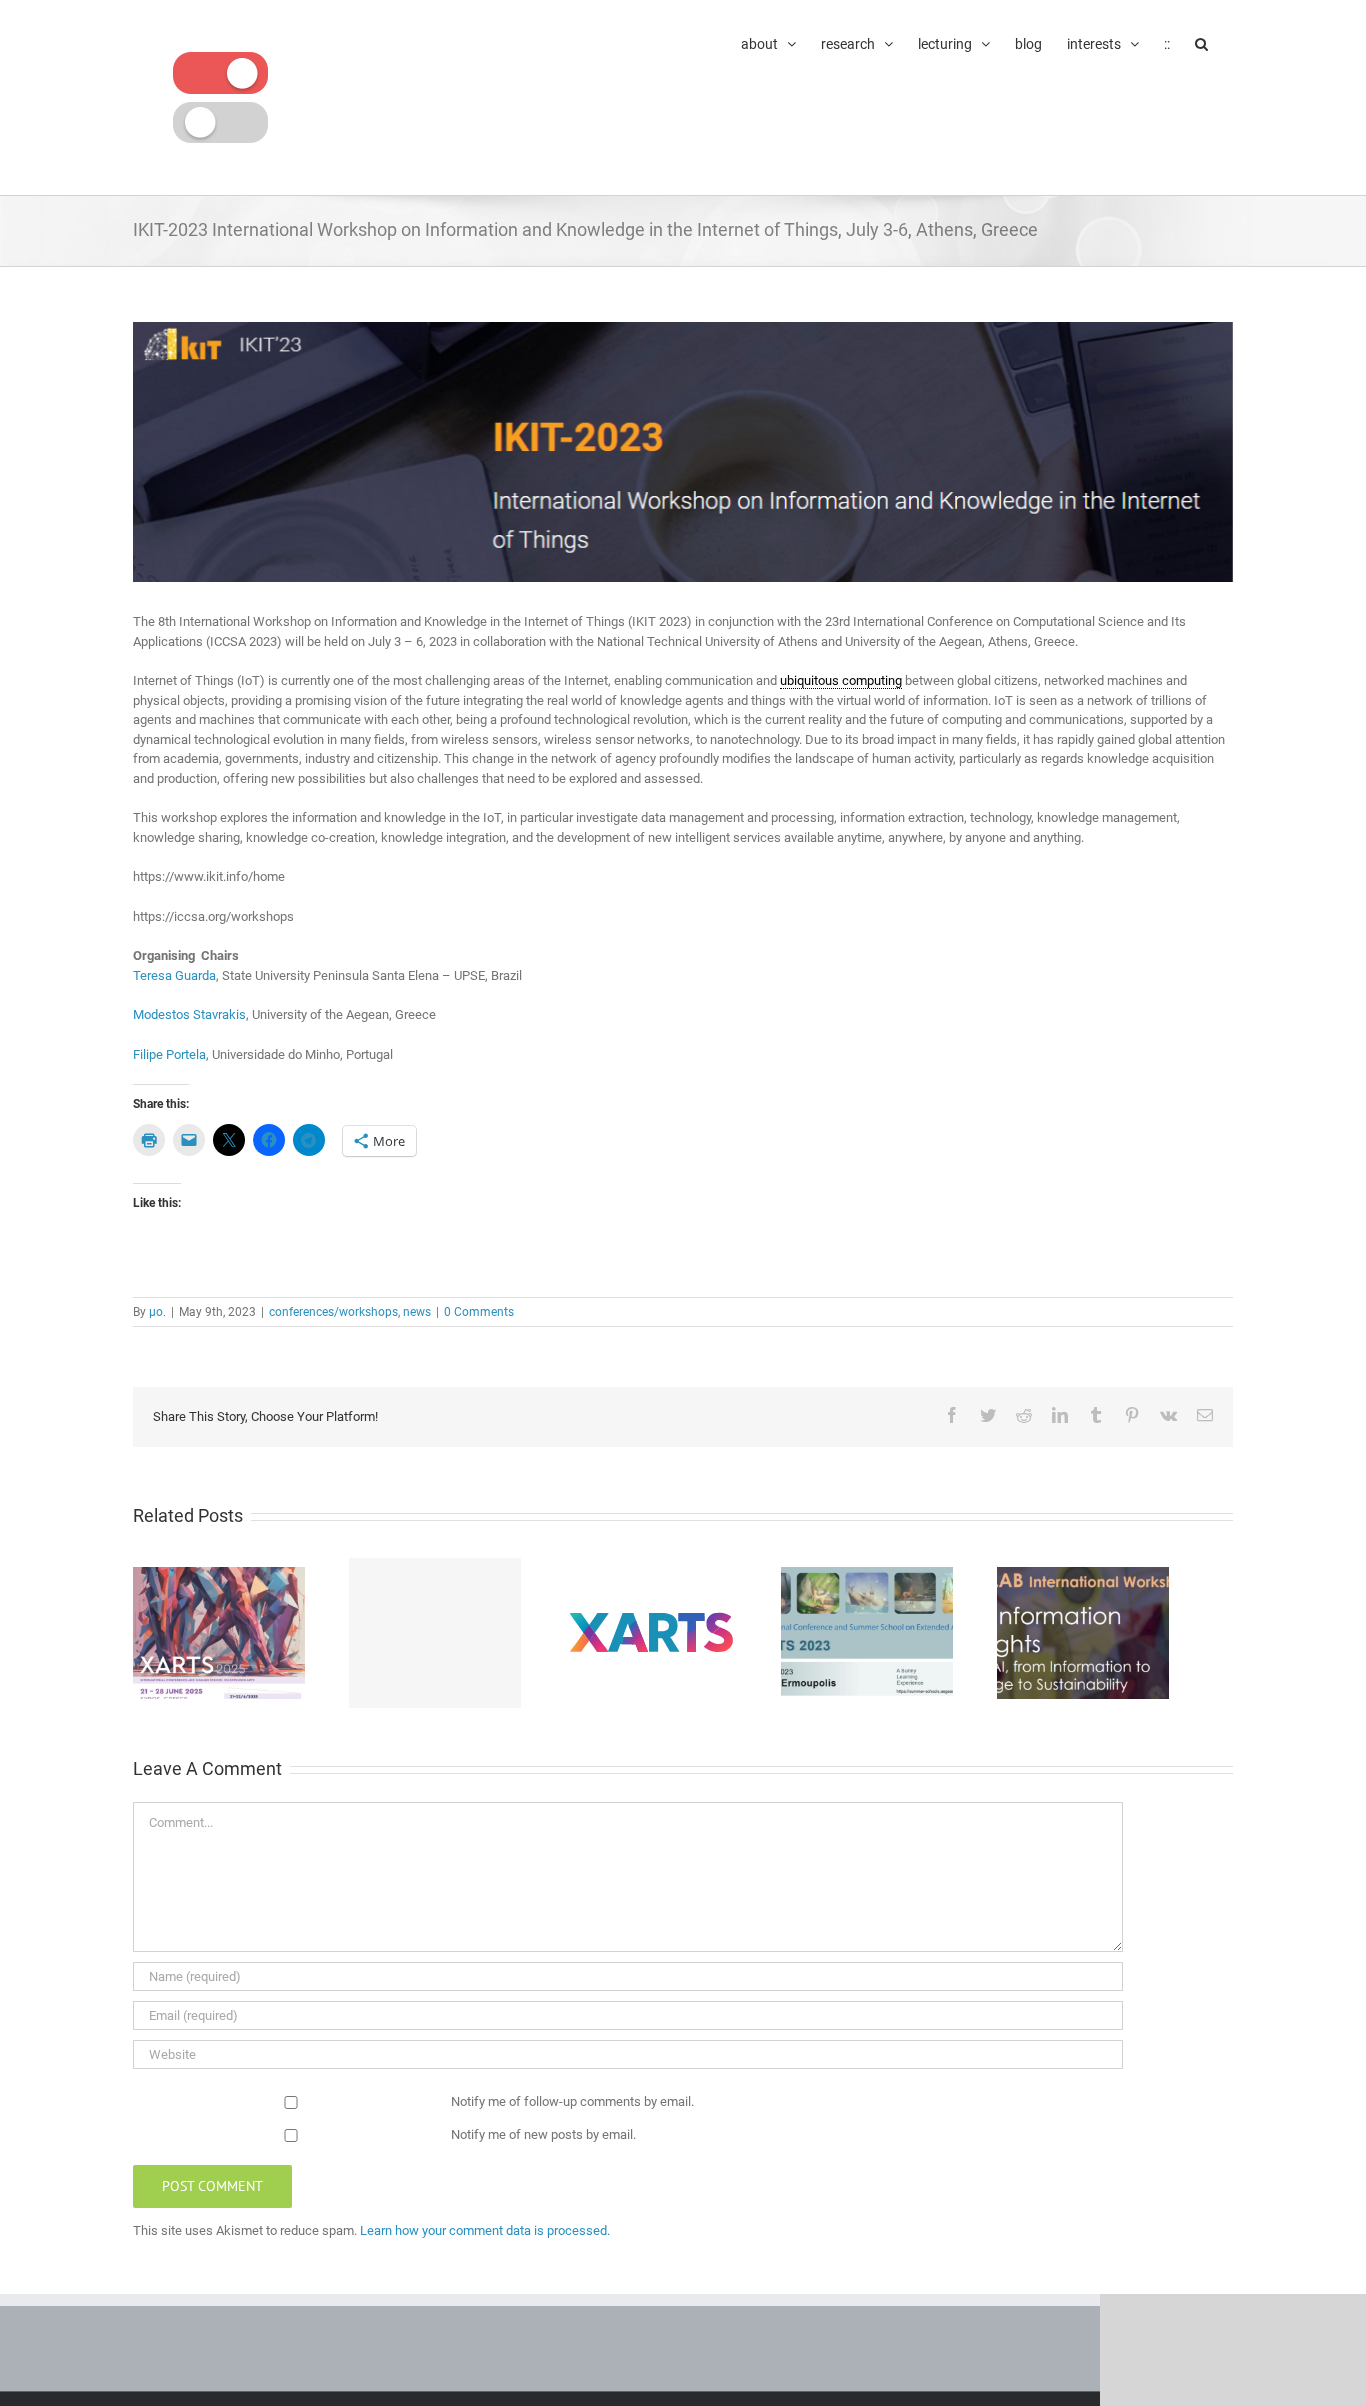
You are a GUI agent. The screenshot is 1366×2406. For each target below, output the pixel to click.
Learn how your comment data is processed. (485, 2230)
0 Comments (479, 1312)
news (417, 1312)
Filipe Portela (169, 1054)
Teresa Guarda (174, 975)
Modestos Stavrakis (189, 1014)
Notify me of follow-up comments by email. (572, 2101)
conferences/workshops (333, 1312)
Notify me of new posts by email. (543, 2134)
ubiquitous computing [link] (841, 680)
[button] (1201, 42)
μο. (157, 1312)
